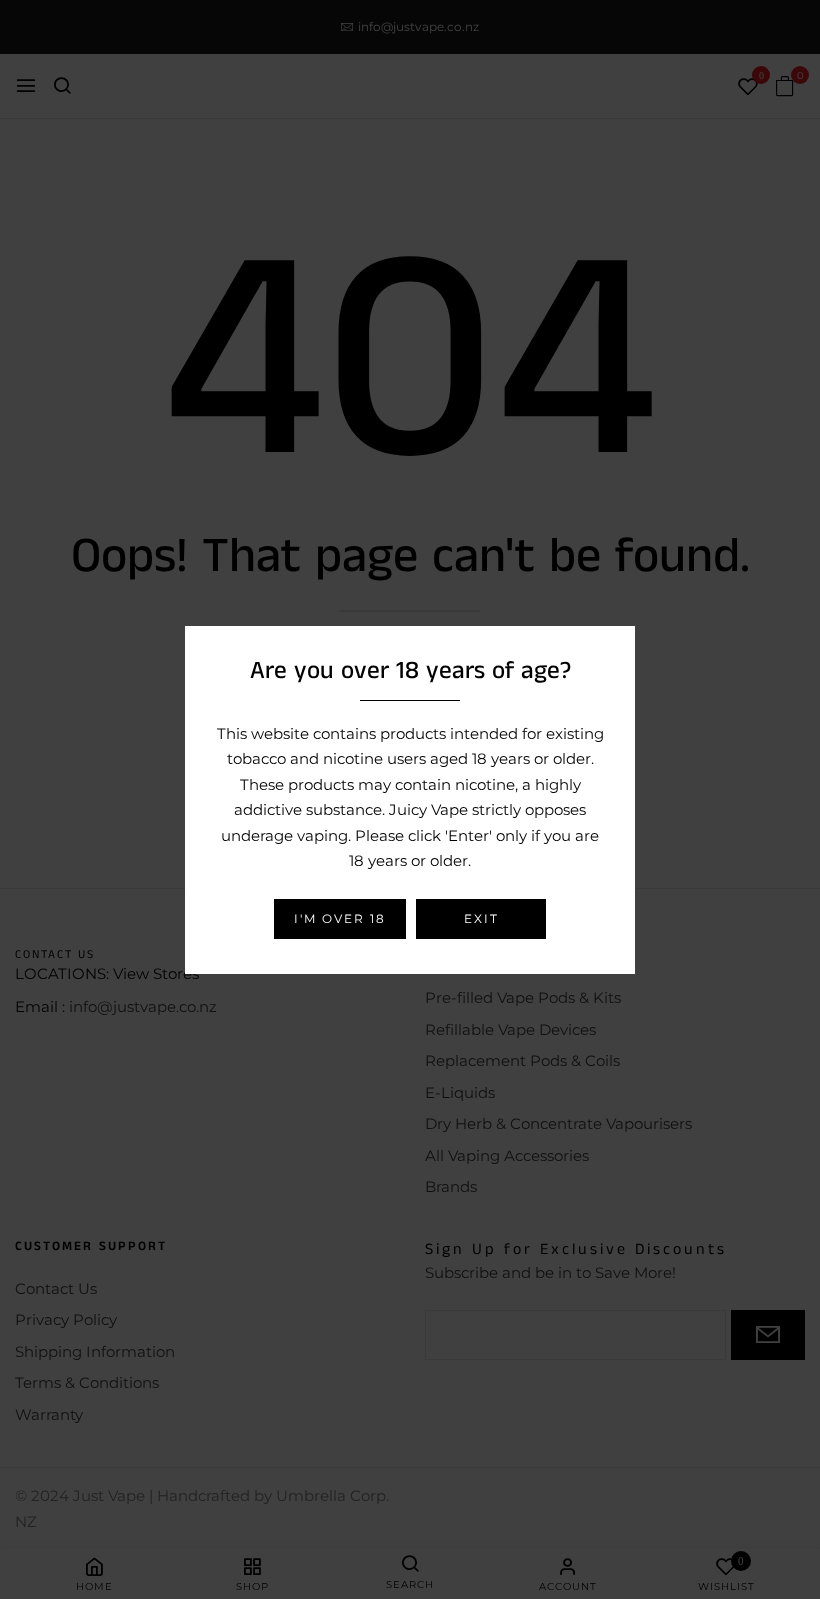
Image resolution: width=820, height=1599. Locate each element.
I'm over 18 (340, 918)
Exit (481, 918)
